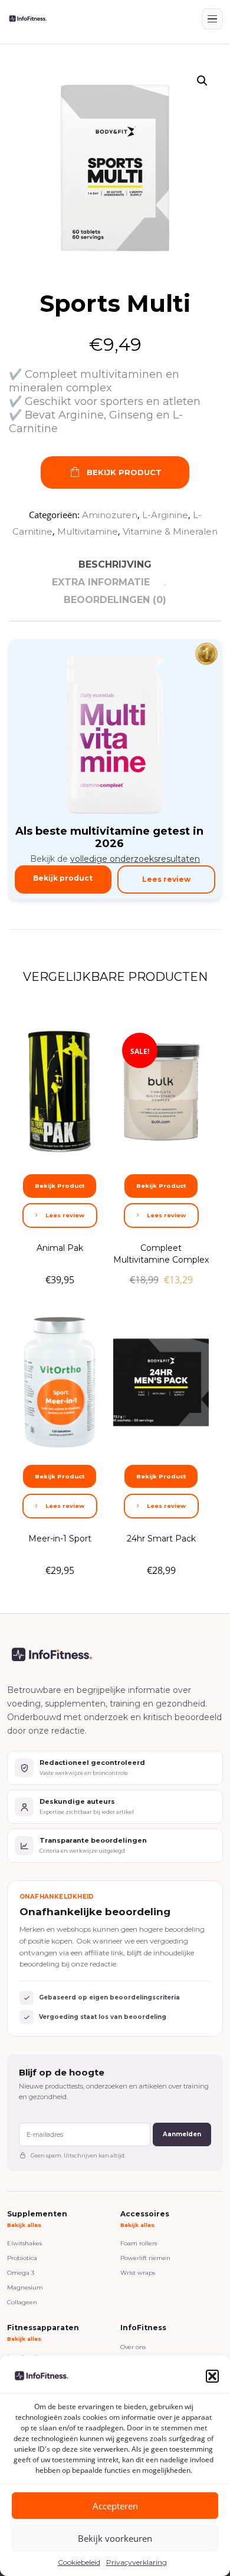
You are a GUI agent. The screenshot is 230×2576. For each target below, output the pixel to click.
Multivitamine (88, 531)
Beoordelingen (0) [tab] (115, 600)
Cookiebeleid (79, 2562)
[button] (212, 2376)
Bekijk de (115, 859)
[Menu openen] (212, 19)
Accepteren (115, 2506)
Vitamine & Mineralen (170, 531)
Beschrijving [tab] (115, 564)
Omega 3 (21, 2273)
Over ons (133, 2347)
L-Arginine (165, 515)
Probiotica (22, 2258)
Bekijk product (63, 878)
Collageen (22, 2302)
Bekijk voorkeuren (115, 2538)
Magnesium (25, 2287)
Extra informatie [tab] (101, 582)
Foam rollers (139, 2243)
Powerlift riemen (145, 2258)
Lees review (166, 879)
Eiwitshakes (24, 2243)
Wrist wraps (138, 2273)
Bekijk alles (24, 2225)
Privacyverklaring (137, 2562)
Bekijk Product (124, 472)
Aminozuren (110, 515)
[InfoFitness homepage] (28, 19)
